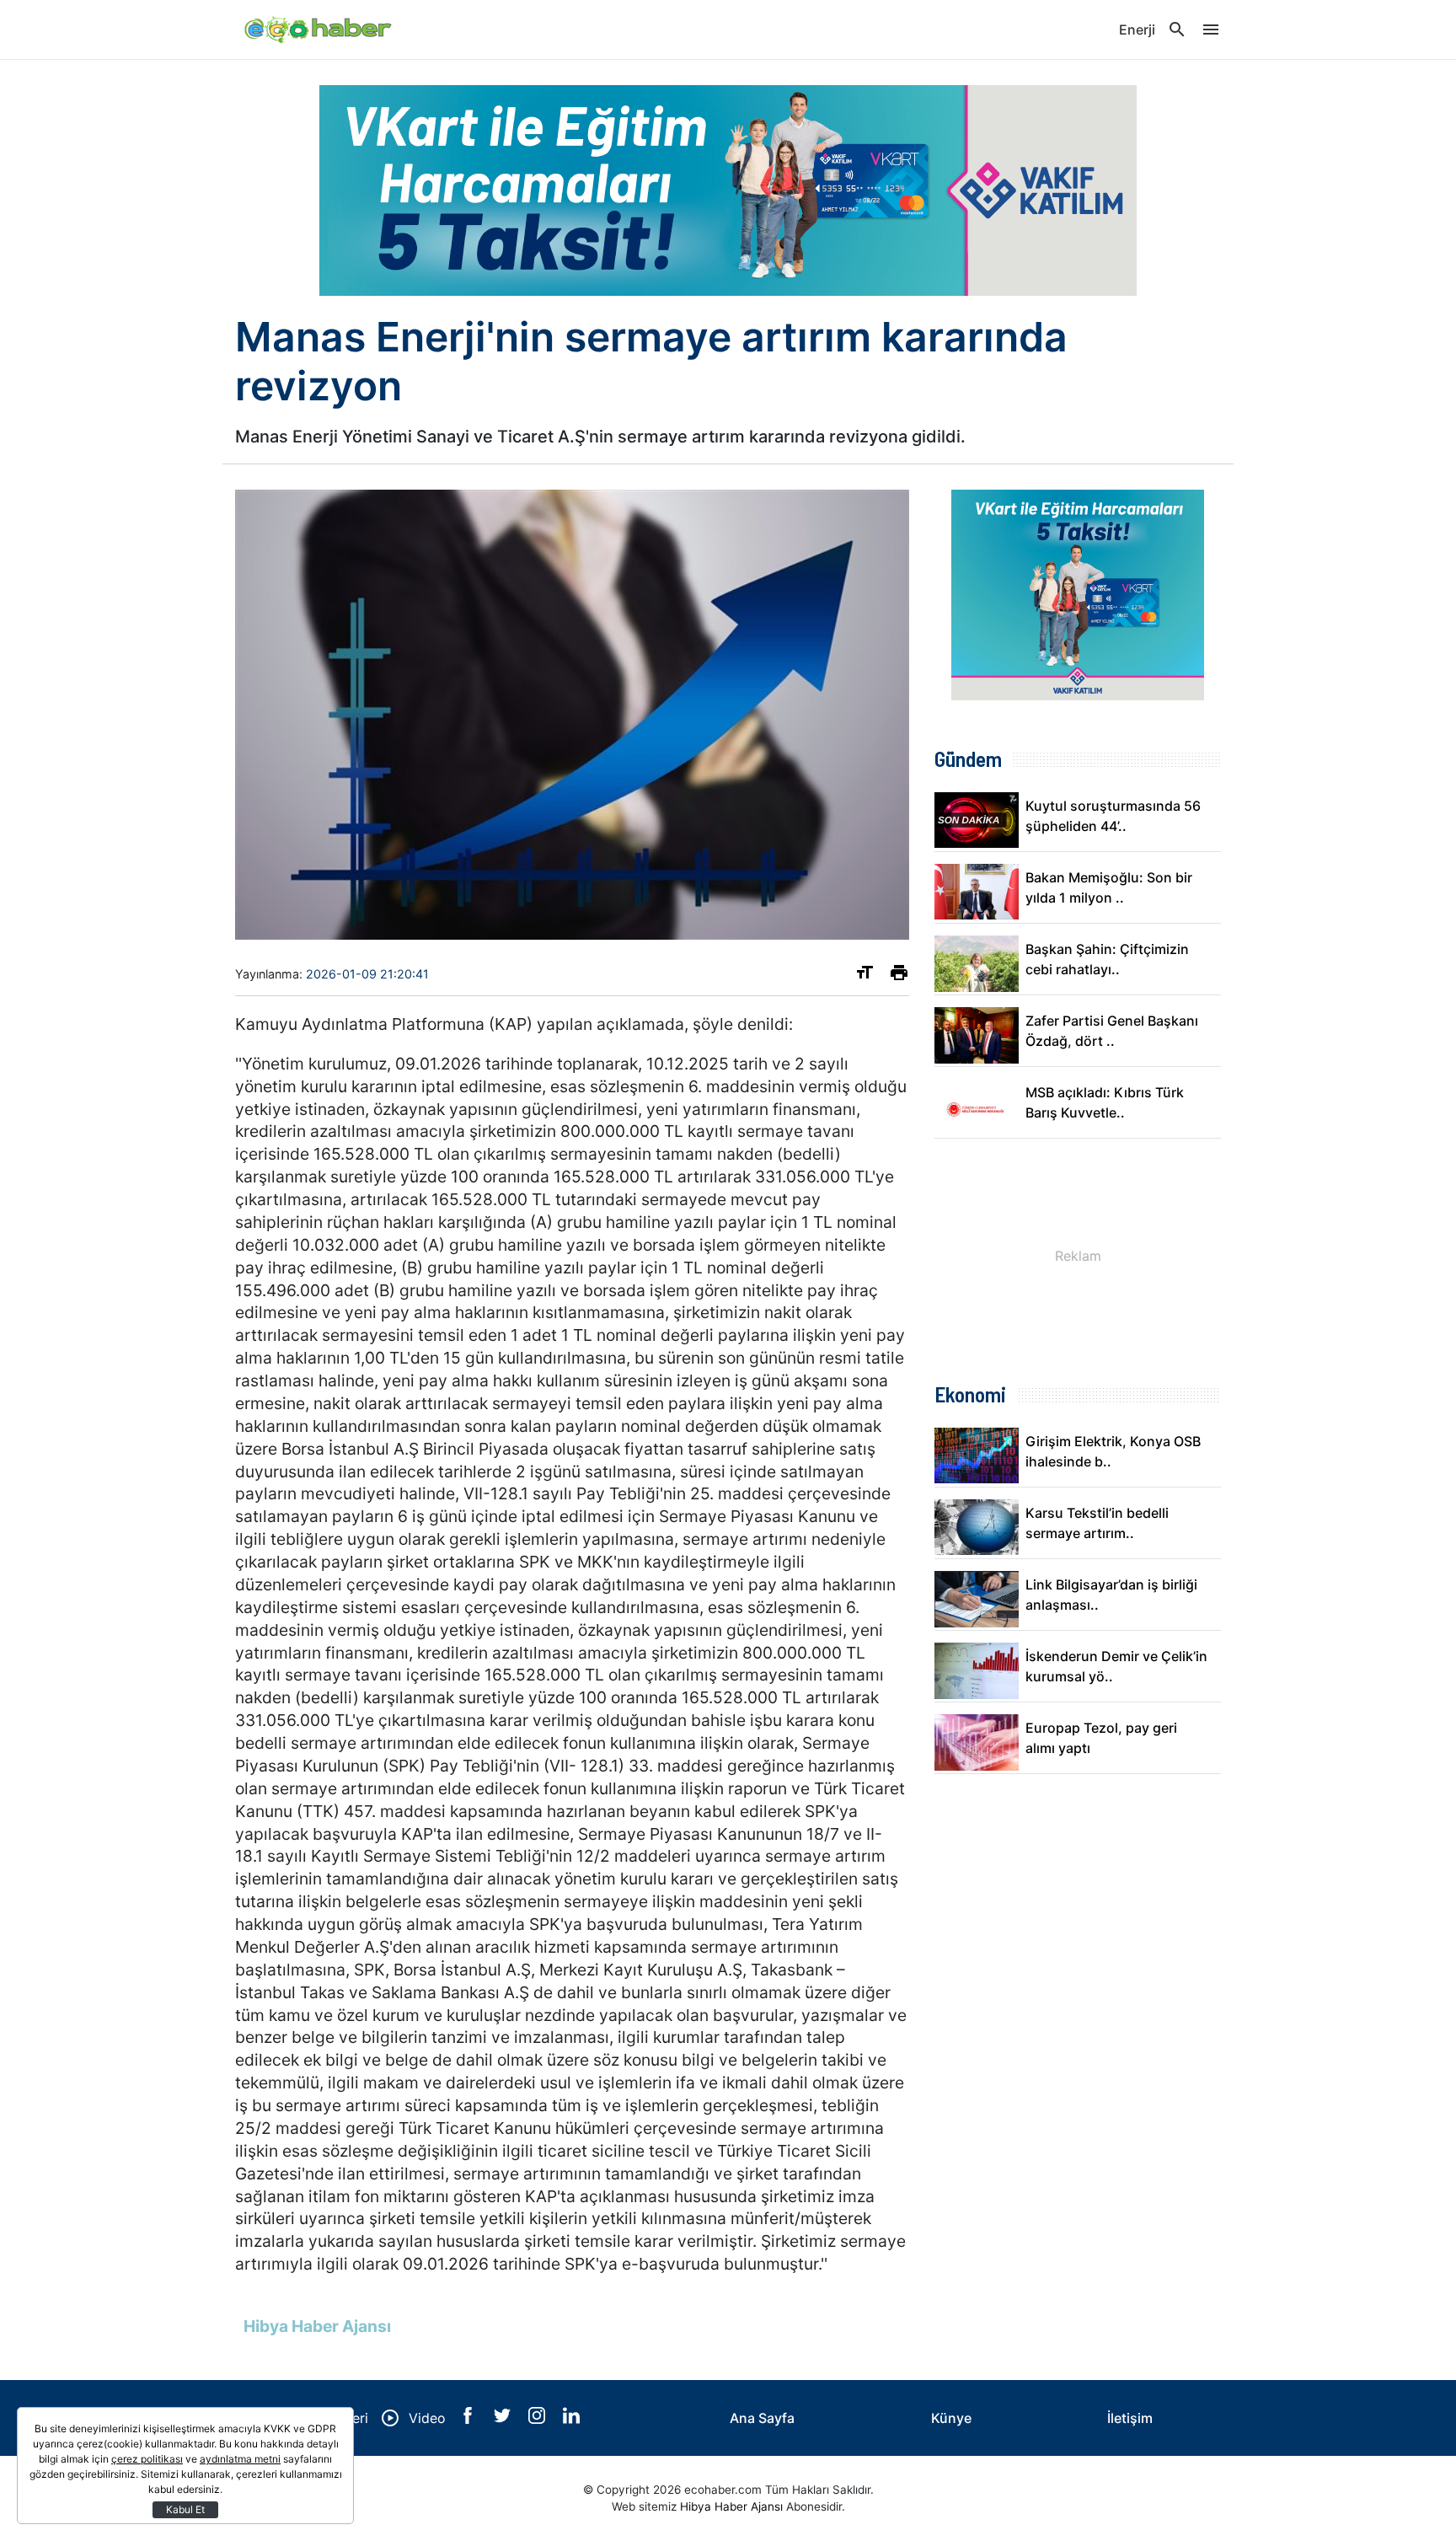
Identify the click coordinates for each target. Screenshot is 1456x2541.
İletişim (1130, 2418)
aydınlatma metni (240, 2459)
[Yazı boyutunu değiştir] (864, 976)
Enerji (1137, 29)
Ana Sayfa (762, 2418)
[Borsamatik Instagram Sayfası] (539, 2419)
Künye (951, 2418)
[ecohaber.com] (319, 29)
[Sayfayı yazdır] (899, 976)
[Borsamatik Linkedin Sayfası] (571, 2419)
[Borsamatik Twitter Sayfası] (504, 2419)
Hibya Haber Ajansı (731, 2506)
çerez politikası (147, 2459)
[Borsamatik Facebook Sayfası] (470, 2419)
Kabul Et (185, 2509)
